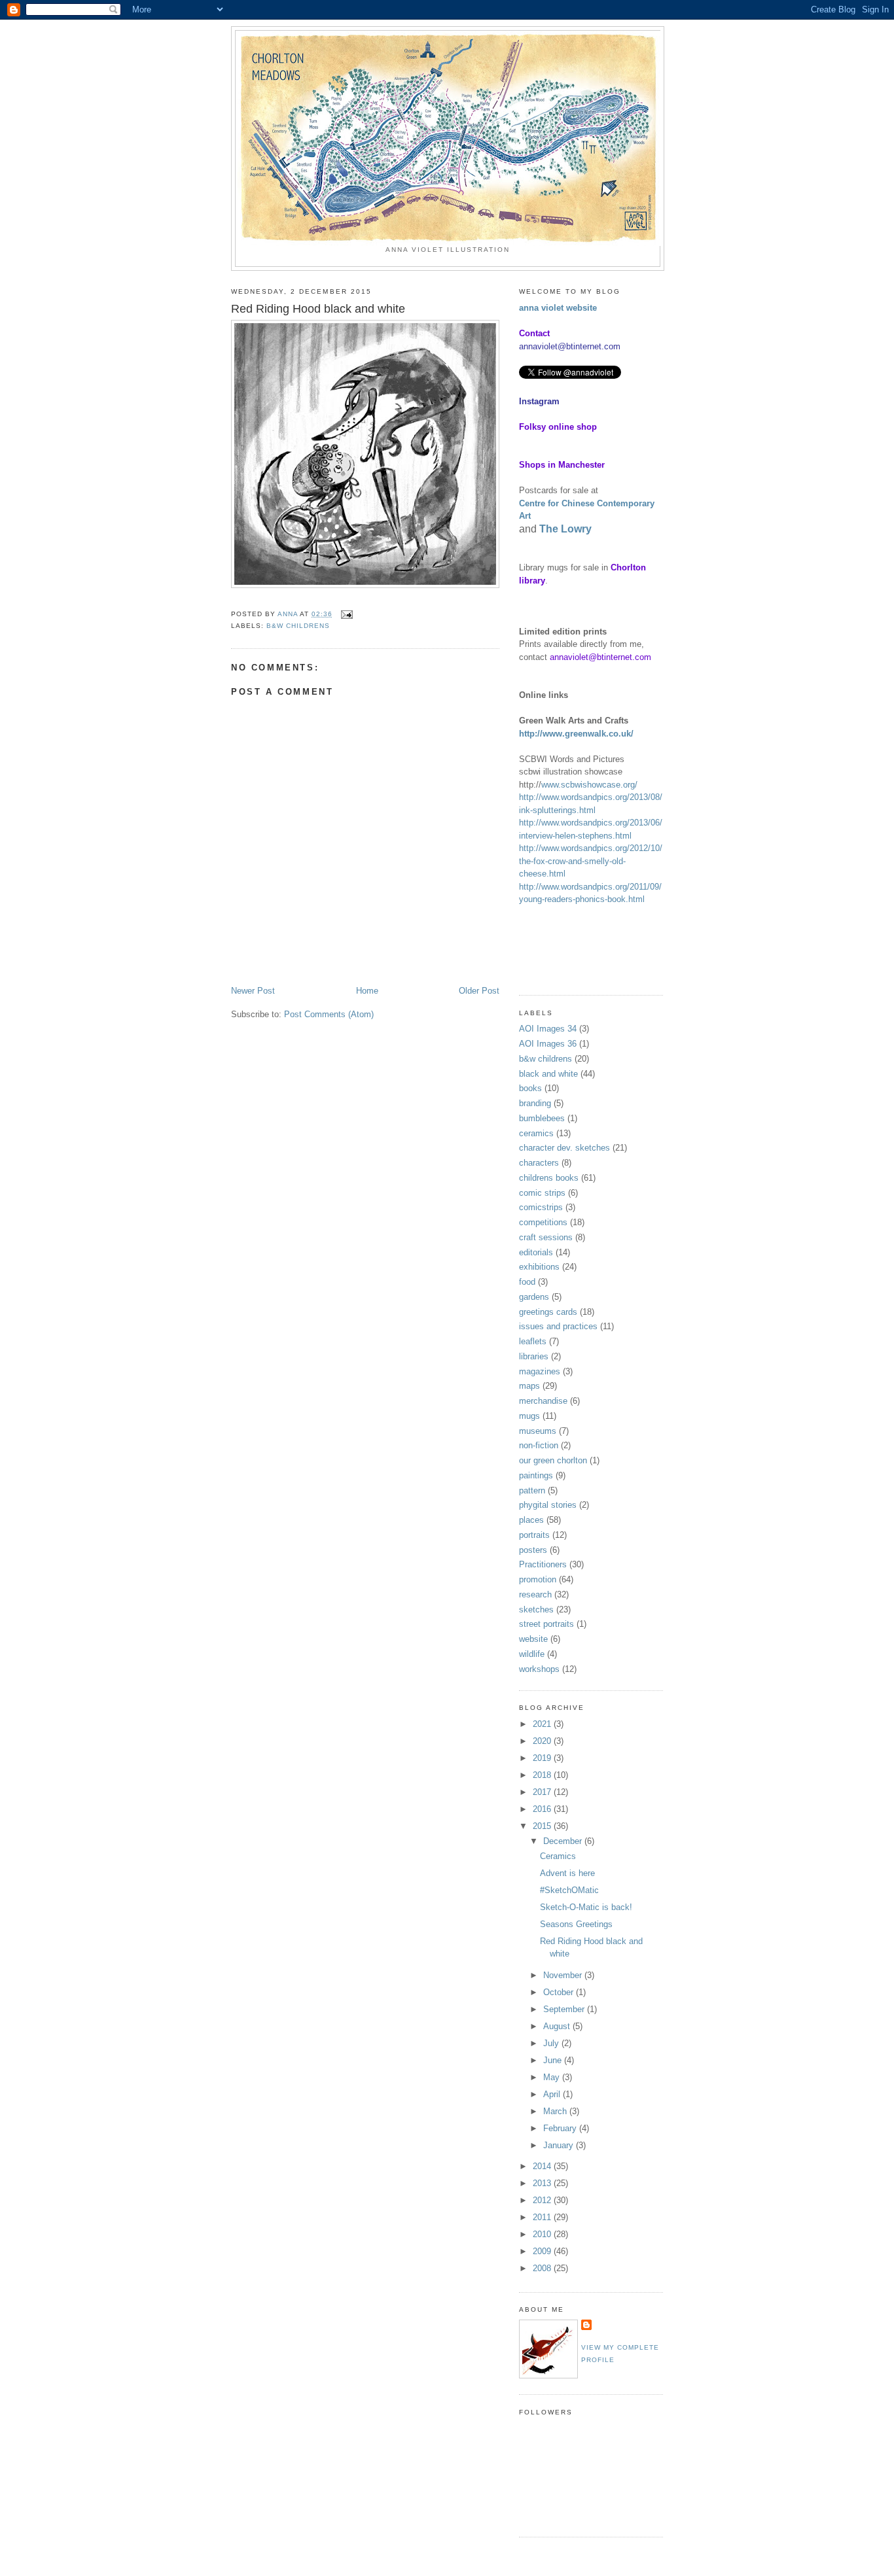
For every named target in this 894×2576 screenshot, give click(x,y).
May (553, 2077)
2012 (543, 2200)
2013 (543, 2183)
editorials (536, 1252)
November (564, 1975)
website (533, 1639)
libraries (534, 1356)
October (560, 1992)
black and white (548, 1074)
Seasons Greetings (576, 1924)
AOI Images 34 (548, 1029)
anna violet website (558, 308)
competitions (543, 1222)
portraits (534, 1535)
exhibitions (539, 1267)
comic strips (542, 1193)
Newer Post (253, 991)
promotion (538, 1579)
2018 (543, 1775)
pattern (532, 1490)
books (530, 1088)
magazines (540, 1371)
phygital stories (548, 1505)
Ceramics (558, 1856)
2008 (543, 2268)
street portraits (546, 1624)
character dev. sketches (564, 1148)
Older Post (479, 991)
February (561, 2128)
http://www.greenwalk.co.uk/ (576, 734)
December (564, 1841)
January (560, 2145)
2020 (543, 1741)
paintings (536, 1475)
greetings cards (548, 1312)
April (553, 2094)
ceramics (536, 1133)
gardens (534, 1297)
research (535, 1594)
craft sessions (546, 1237)
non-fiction (539, 1445)
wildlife (532, 1654)
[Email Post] (347, 614)
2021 (543, 1724)
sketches (536, 1610)
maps (529, 1386)
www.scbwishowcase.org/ (589, 785)
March (556, 2111)
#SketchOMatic (569, 1890)
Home (367, 991)
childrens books (549, 1178)
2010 (543, 2234)
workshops (539, 1669)
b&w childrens (298, 626)
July (552, 2043)
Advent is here (567, 1873)
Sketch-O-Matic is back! (586, 1907)
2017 (543, 1792)
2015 (543, 1826)
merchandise (543, 1401)
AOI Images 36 (548, 1044)
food (527, 1282)
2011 (543, 2217)
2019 (543, 1758)
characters (539, 1163)
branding (535, 1103)
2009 (543, 2251)
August (558, 2026)
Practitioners (543, 1564)
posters (533, 1550)
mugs (529, 1416)
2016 (543, 1809)
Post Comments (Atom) (329, 1014)
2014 (543, 2166)
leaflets (533, 1341)
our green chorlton (553, 1460)
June (554, 2060)
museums (538, 1431)
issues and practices (558, 1326)
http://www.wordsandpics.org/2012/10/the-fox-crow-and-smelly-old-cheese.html (591, 861)
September (565, 2009)
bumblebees (542, 1118)
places (531, 1520)
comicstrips (541, 1207)
